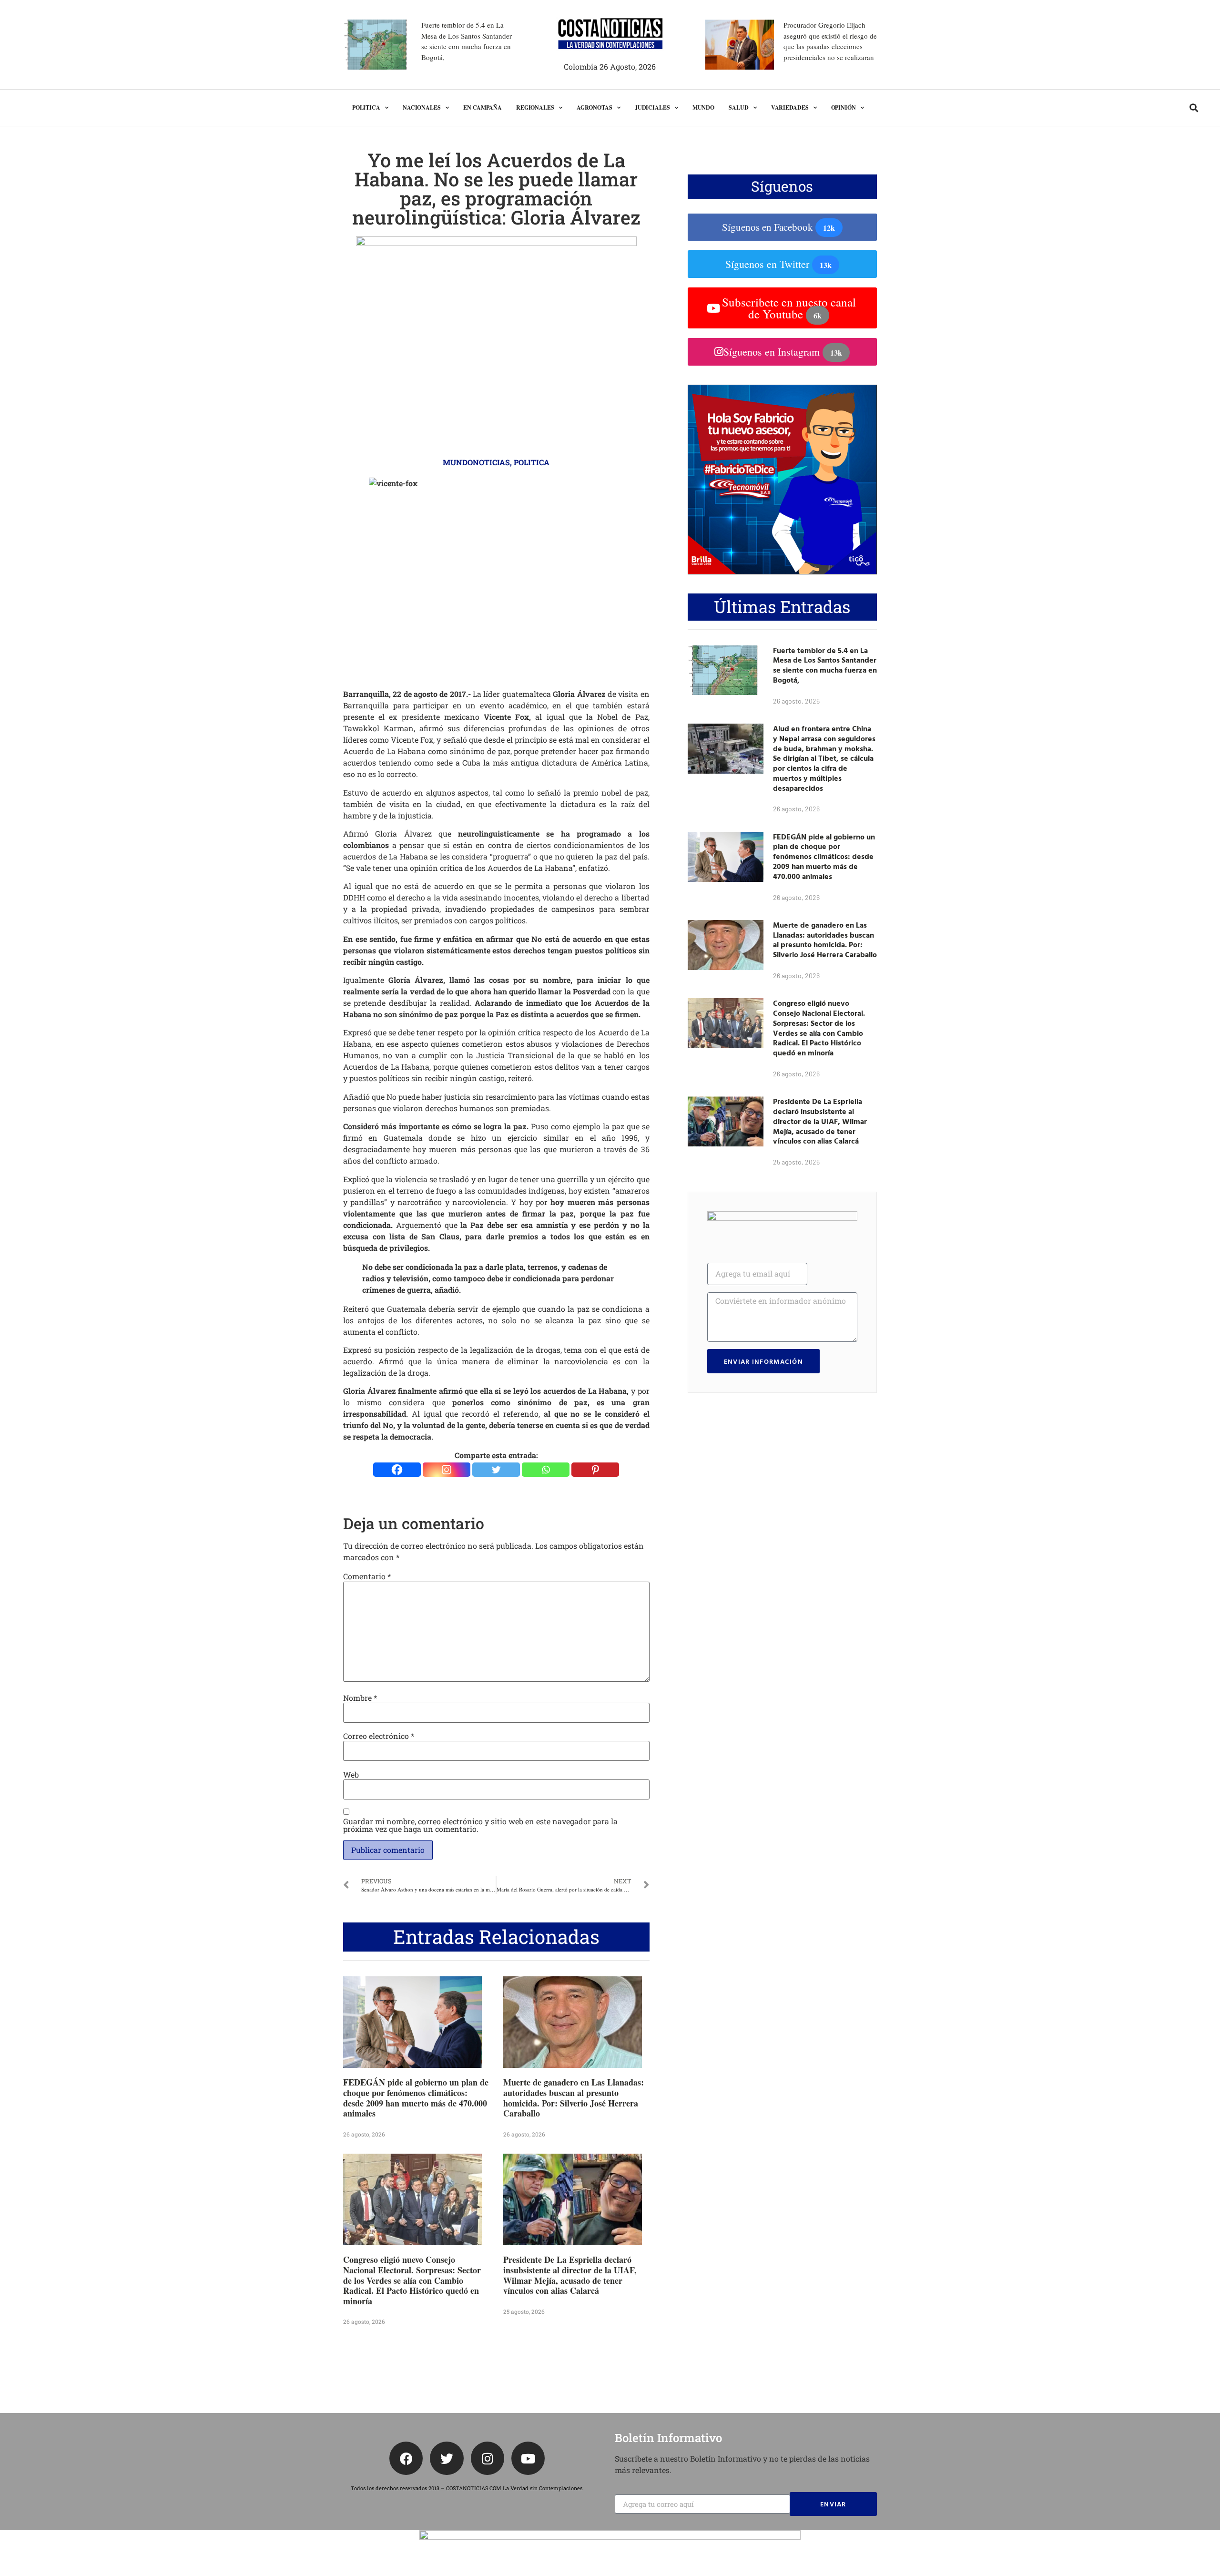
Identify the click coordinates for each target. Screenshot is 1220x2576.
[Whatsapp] (546, 1470)
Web (351, 1775)
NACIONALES (422, 107)
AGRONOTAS (595, 107)
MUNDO (704, 107)
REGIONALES (535, 107)
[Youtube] (528, 2458)
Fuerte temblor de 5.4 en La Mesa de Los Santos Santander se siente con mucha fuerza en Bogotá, (825, 665)
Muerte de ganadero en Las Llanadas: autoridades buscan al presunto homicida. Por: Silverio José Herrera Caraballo (574, 2098)
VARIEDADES (790, 107)
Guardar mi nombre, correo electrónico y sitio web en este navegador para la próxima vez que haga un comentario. (480, 1825)
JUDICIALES (652, 107)
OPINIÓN (844, 107)
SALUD (739, 107)
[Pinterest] (595, 1470)
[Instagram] (447, 1470)
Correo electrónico (379, 1736)
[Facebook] (397, 1470)
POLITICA (366, 107)
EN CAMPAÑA (483, 107)
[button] (1194, 108)
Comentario (367, 1576)
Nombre (360, 1698)
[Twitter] (496, 1470)
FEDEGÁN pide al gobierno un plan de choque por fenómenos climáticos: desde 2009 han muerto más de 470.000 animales (416, 2098)
